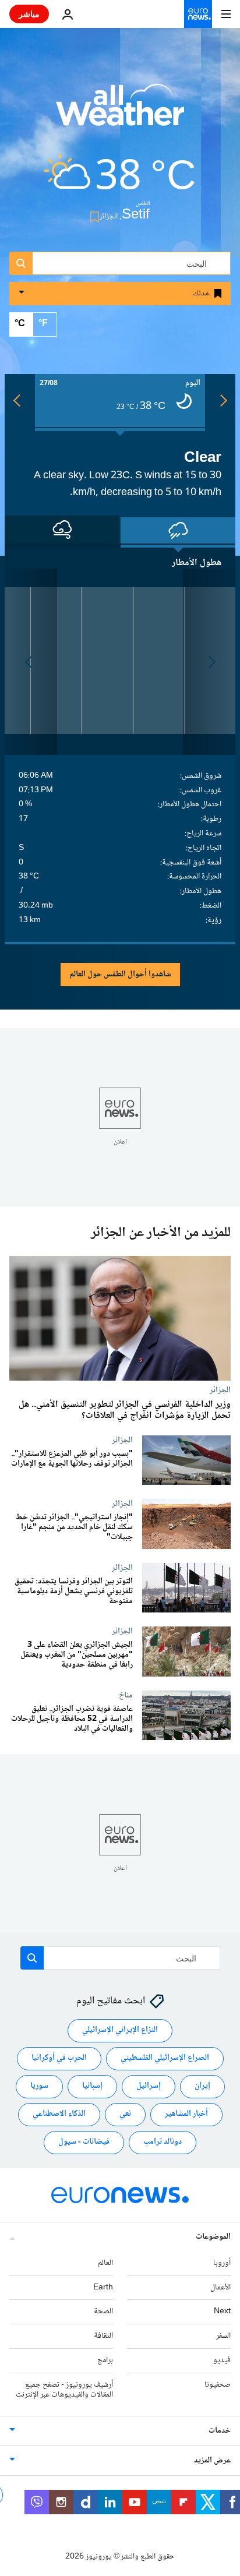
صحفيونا (218, 2385)
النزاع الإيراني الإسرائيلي (120, 2030)
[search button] (21, 263)
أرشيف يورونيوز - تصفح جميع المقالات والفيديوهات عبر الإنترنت (64, 2390)
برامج (105, 2360)
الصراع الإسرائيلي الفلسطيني (165, 2058)
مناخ (126, 1695)
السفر (223, 2336)
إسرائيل (149, 2086)
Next (222, 2312)
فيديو (222, 2360)
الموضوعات (213, 2237)
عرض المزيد (212, 2461)
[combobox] (120, 263)
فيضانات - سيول (84, 2142)
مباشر (29, 14)
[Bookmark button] (92, 217)
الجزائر (220, 1389)
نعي (125, 2114)
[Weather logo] (120, 112)
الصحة (103, 2312)
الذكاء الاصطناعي (59, 2114)
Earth (103, 2288)
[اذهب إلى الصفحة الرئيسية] (198, 14)
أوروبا (222, 2263)
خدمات (220, 2431)
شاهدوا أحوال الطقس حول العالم (120, 975)
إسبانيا (92, 2086)
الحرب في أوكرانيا (59, 2058)
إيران (202, 2086)
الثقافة (103, 2336)
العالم (105, 2263)
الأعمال (220, 2288)
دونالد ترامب (163, 2142)
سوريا (39, 2086)
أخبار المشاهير (186, 2114)
